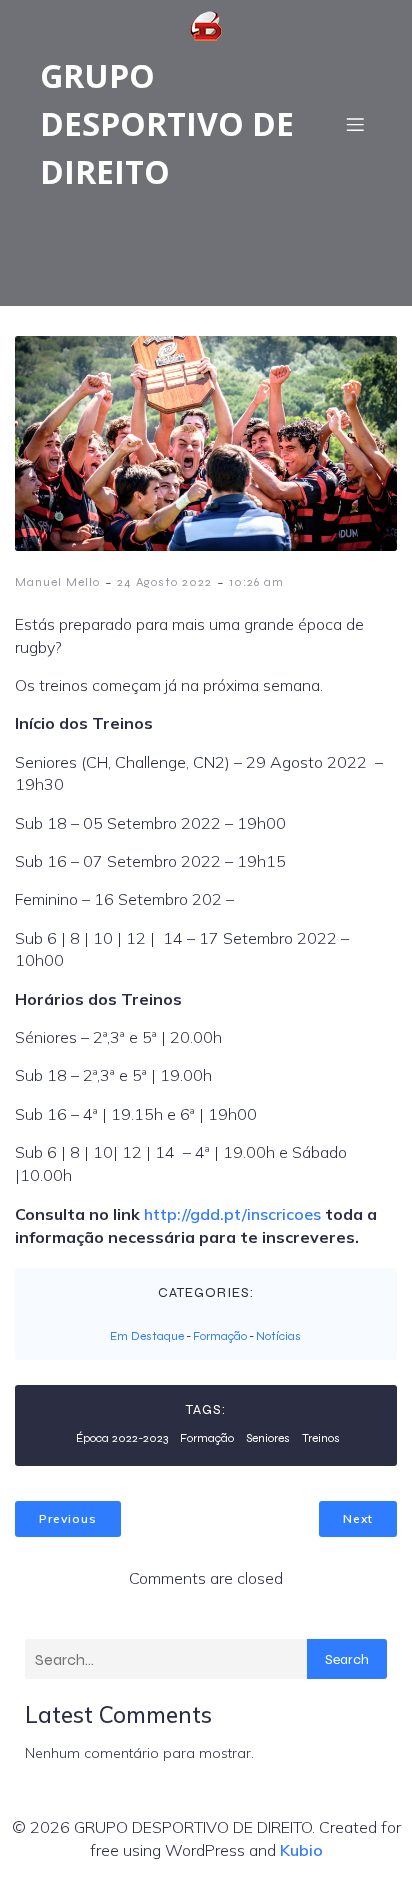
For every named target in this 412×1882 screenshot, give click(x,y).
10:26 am (256, 582)
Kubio (301, 1850)
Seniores (268, 1438)
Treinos (321, 1438)
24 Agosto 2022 (164, 582)
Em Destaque (147, 1336)
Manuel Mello (57, 582)
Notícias (278, 1336)
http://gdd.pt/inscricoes (232, 1214)
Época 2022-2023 (122, 1438)
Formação (220, 1336)
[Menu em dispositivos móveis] (355, 124)
